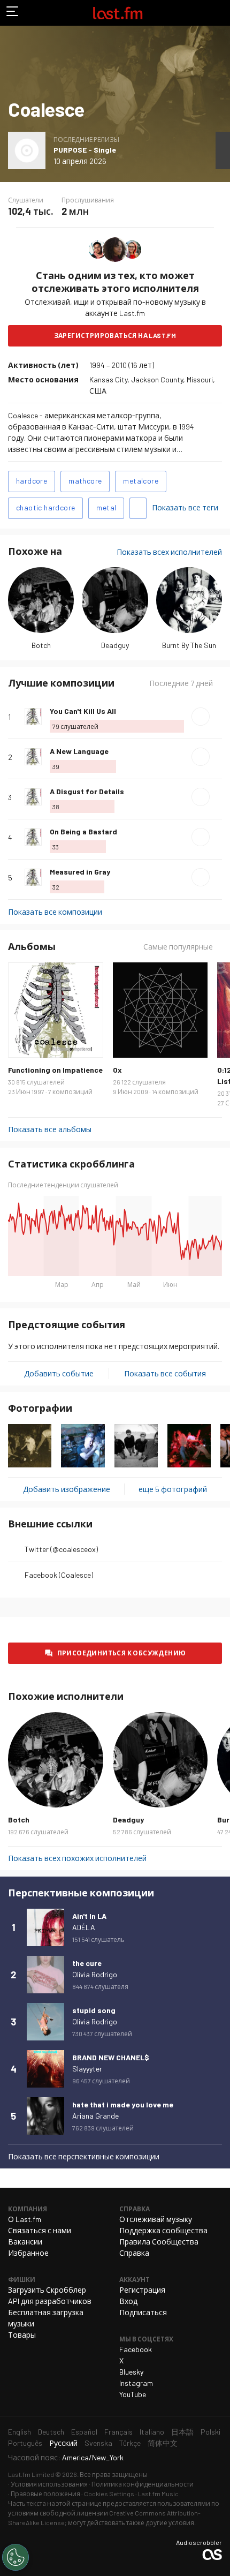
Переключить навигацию (13, 13)
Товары (22, 2335)
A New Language (79, 751)
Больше (218, 717)
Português (25, 2443)
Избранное (28, 2253)
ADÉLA (84, 1927)
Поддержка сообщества (163, 2230)
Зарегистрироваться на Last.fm (115, 335)
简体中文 (163, 2443)
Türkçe (130, 2443)
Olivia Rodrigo (95, 1974)
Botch (41, 645)
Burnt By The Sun (189, 645)
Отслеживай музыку (156, 2219)
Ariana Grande (95, 2116)
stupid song (94, 2010)
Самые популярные (178, 947)
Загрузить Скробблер (47, 2290)
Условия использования (49, 2484)
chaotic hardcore (45, 507)
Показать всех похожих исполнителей (77, 1858)
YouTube (133, 2394)
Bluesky (131, 2372)
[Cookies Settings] (16, 2557)
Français (118, 2432)
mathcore (85, 481)
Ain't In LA (89, 1916)
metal (106, 507)
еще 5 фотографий (173, 1489)
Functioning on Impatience (55, 1070)
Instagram (136, 2383)
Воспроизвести (201, 717)
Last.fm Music (158, 2494)
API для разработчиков (50, 2301)
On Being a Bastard (83, 831)
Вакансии (25, 2242)
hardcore (32, 481)
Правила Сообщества (159, 2242)
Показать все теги (185, 507)
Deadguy (115, 645)
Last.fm (118, 13)
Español (84, 2432)
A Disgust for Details (87, 791)
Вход (128, 2301)
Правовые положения (45, 2494)
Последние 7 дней (181, 683)
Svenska (98, 2443)
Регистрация (142, 2290)
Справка (134, 2253)
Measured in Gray (80, 872)
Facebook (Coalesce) (59, 1575)
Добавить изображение (67, 1489)
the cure (87, 1963)
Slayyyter (87, 2069)
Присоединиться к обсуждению (122, 1653)
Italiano (152, 2432)
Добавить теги (138, 508)
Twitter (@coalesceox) (61, 1549)
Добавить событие (59, 1373)
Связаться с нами (40, 2230)
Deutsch (51, 2432)
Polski (210, 2432)
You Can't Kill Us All (83, 711)
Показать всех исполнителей (169, 552)
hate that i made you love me (123, 2104)
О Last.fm (25, 2219)
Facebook (136, 2349)
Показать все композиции (55, 912)
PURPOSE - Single (85, 150)
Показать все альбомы (50, 1129)
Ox (117, 1070)
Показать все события (165, 1373)
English (20, 2432)
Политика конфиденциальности (143, 2484)
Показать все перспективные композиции (84, 2156)
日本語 (182, 2432)
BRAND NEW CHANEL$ (111, 2057)
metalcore (141, 481)
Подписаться (143, 2312)
